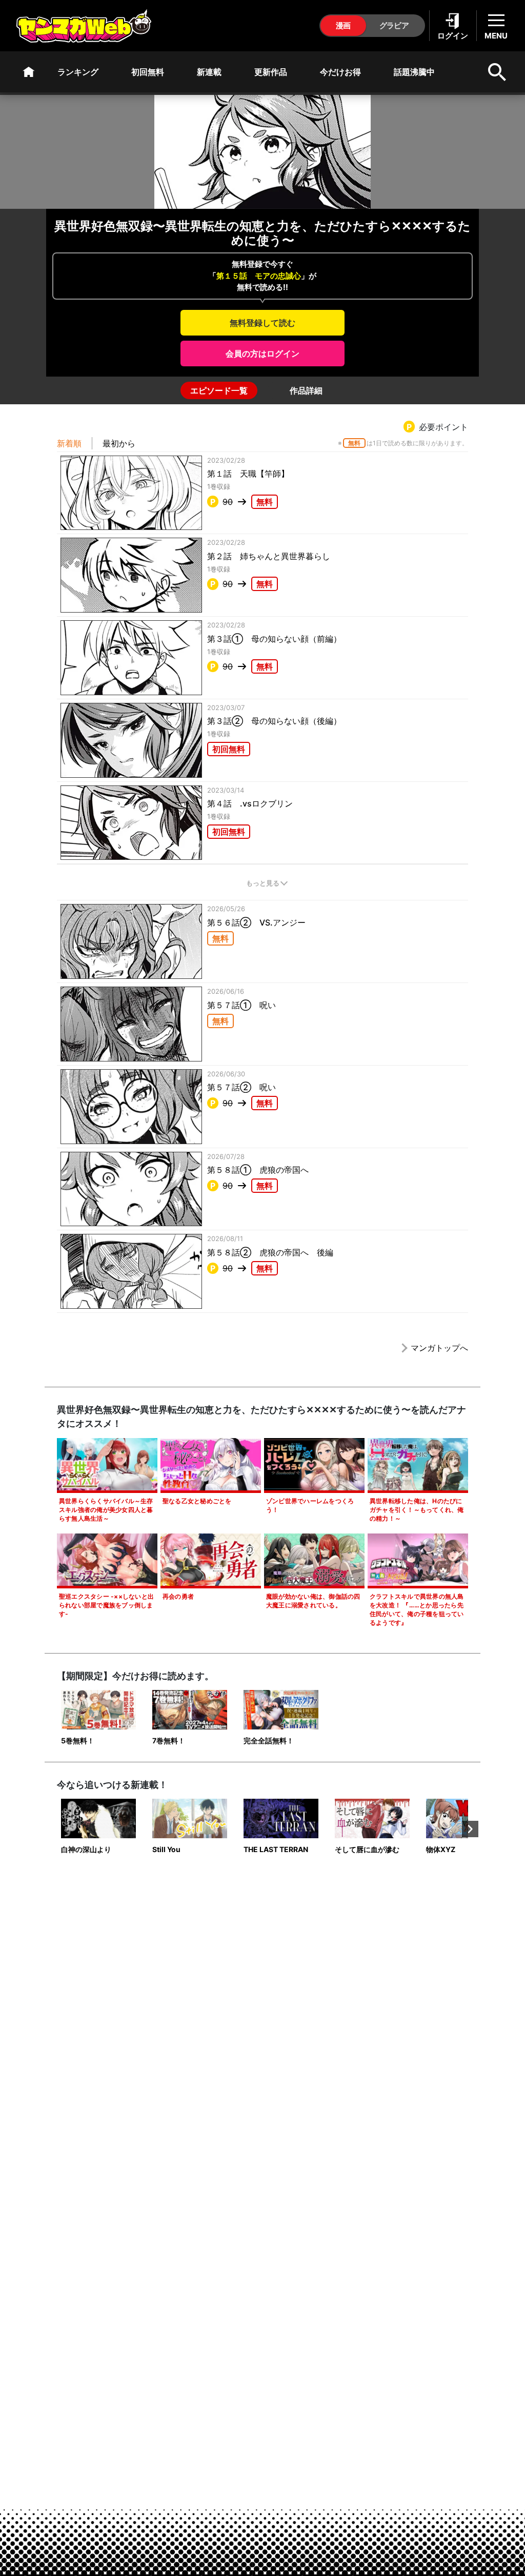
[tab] (219, 390)
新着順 (69, 443)
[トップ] (29, 72)
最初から (119, 443)
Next (470, 1829)
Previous (55, 1829)
